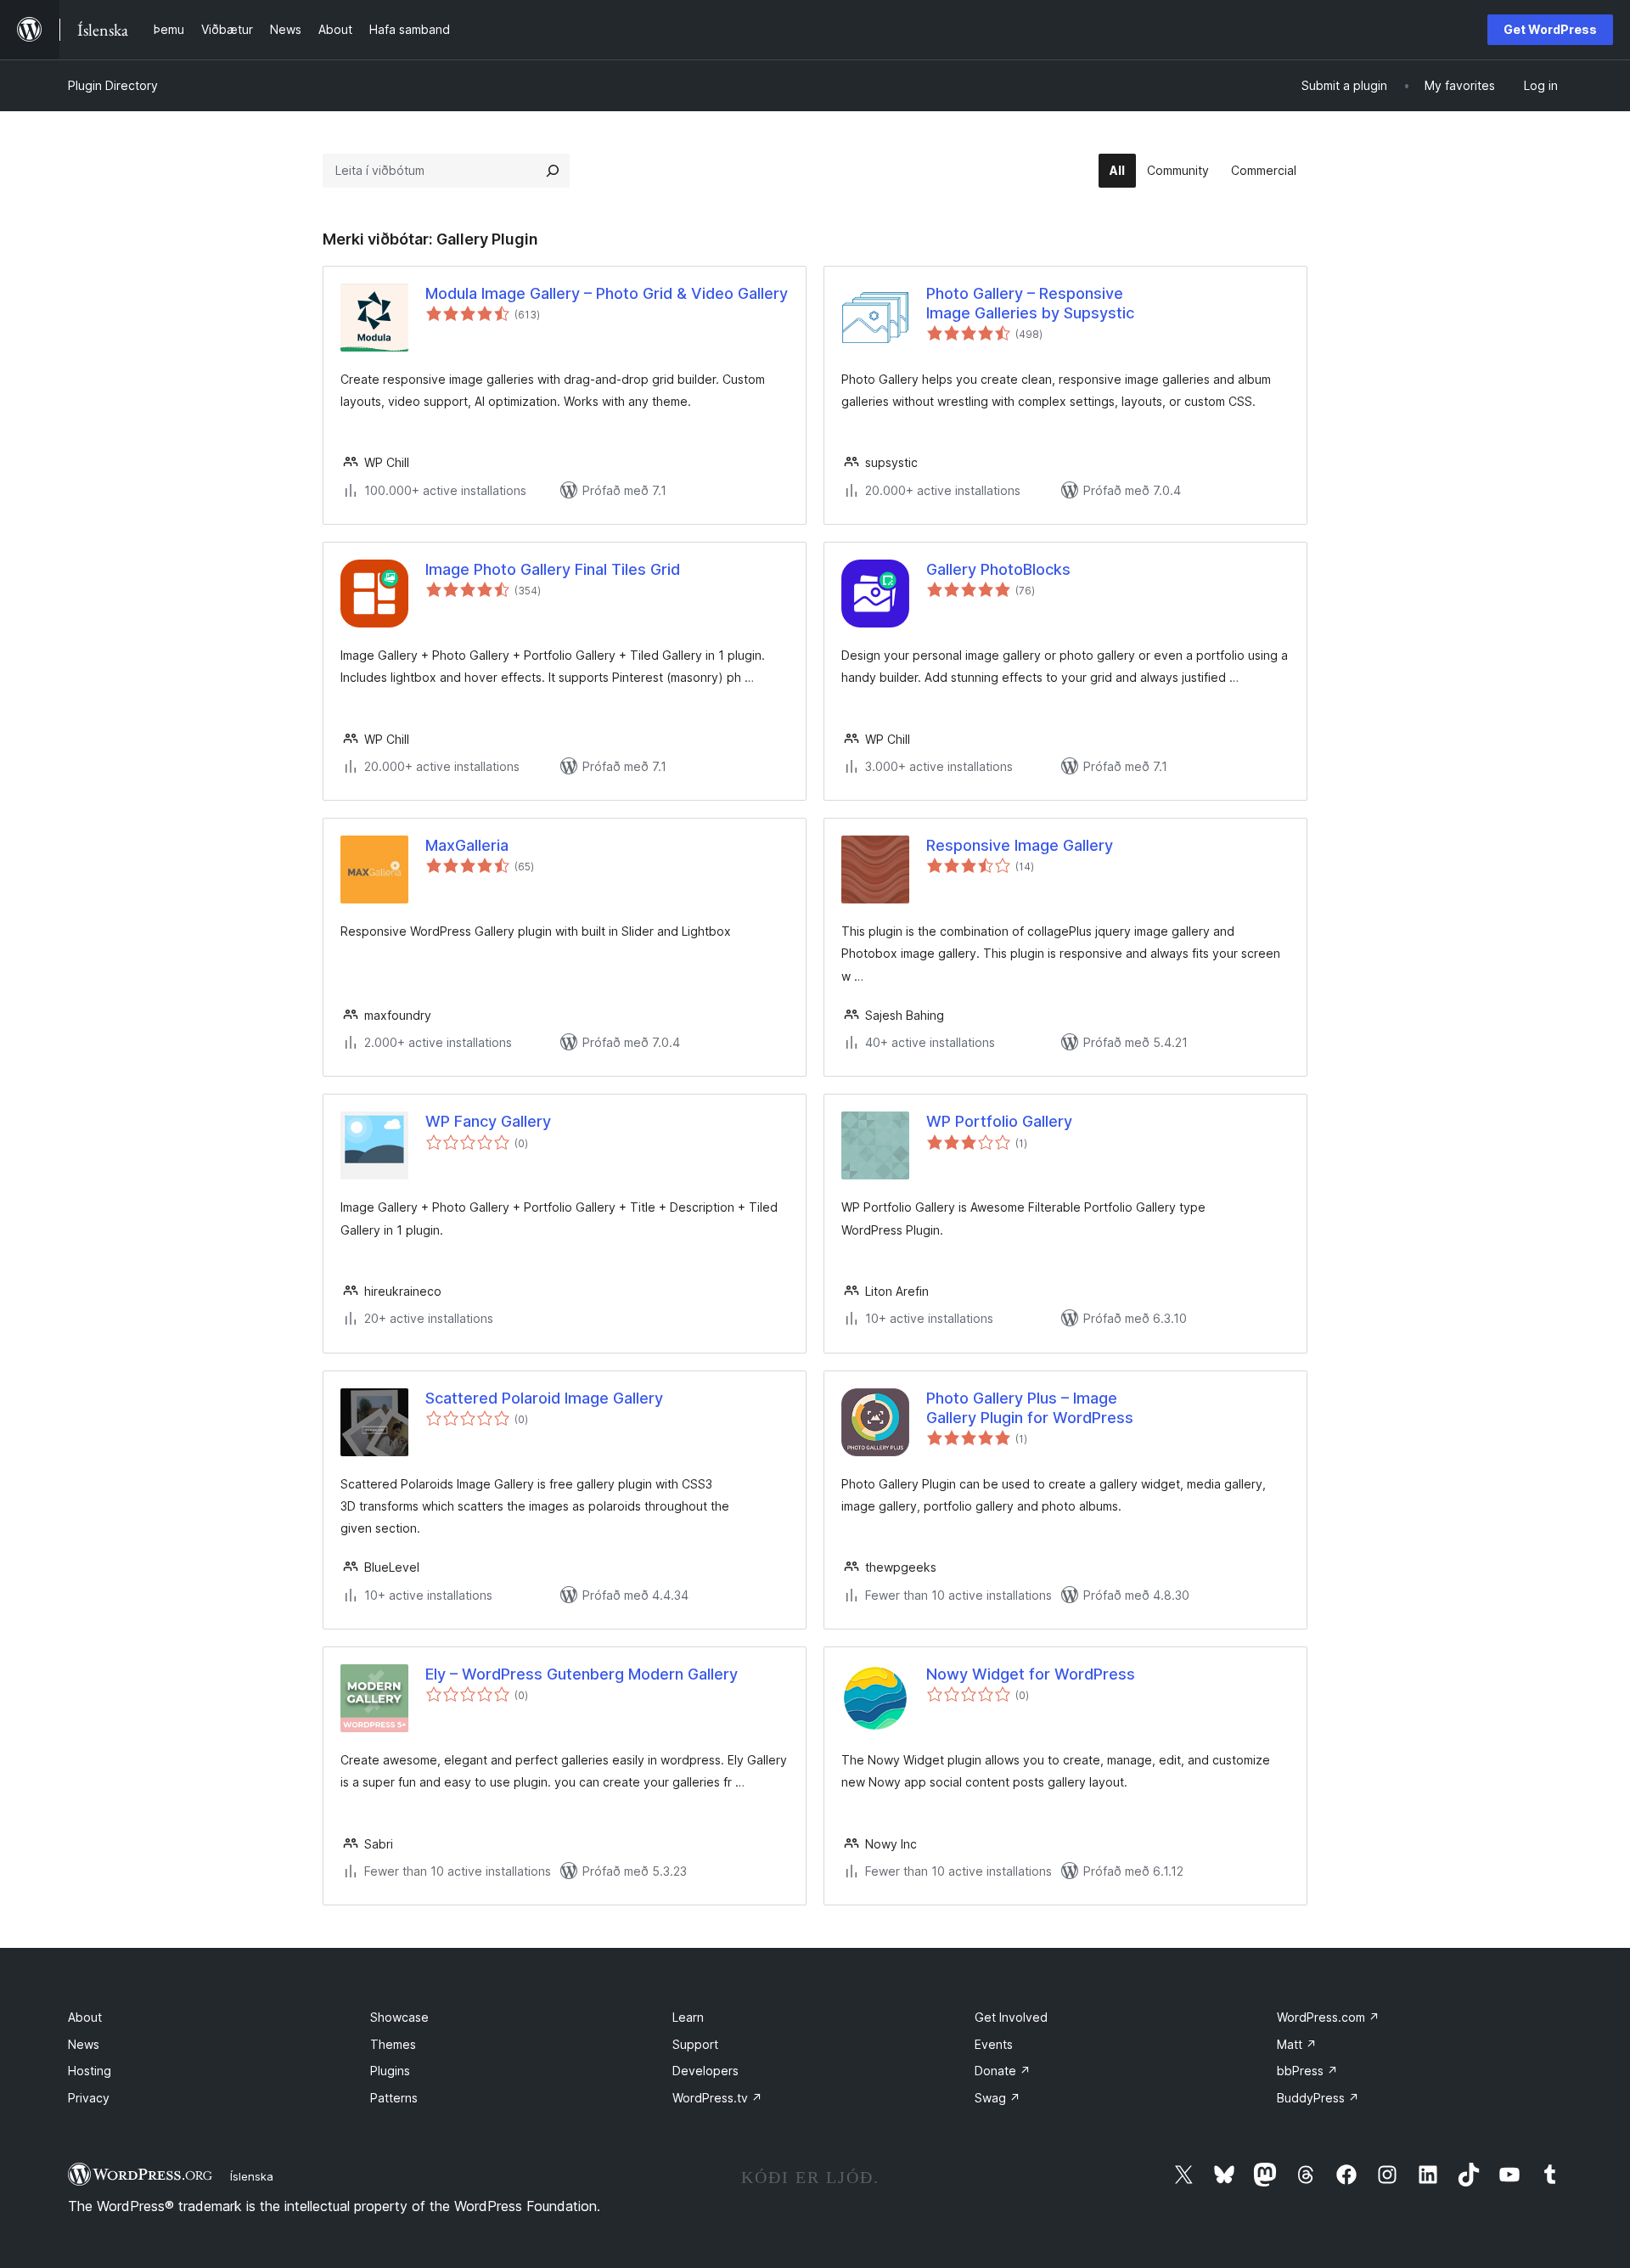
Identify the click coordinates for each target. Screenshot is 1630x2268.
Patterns (394, 2098)
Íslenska (252, 2176)
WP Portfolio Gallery (999, 1121)
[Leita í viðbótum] (553, 171)
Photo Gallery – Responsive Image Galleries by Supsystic (1030, 303)
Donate (1003, 2071)
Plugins (390, 2071)
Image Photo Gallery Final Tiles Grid (553, 569)
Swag (998, 2098)
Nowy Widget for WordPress (1031, 1674)
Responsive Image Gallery (1020, 845)
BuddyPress (1318, 2098)
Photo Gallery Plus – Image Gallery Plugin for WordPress (1030, 1408)
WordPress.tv (717, 2098)
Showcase (399, 2017)
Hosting (90, 2071)
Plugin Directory (113, 85)
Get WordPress (1550, 29)
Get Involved (1011, 2017)
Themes (393, 2044)
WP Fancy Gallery (488, 1121)
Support (695, 2044)
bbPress (1307, 2071)
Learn (688, 2017)
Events (994, 2044)
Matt (1297, 2044)
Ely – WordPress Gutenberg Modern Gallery (582, 1674)
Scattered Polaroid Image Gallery (544, 1398)
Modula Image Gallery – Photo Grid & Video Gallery (607, 293)
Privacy (89, 2098)
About (85, 2017)
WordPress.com (1328, 2017)
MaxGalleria (467, 845)
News (84, 2044)
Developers (705, 2071)
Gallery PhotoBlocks (998, 569)
